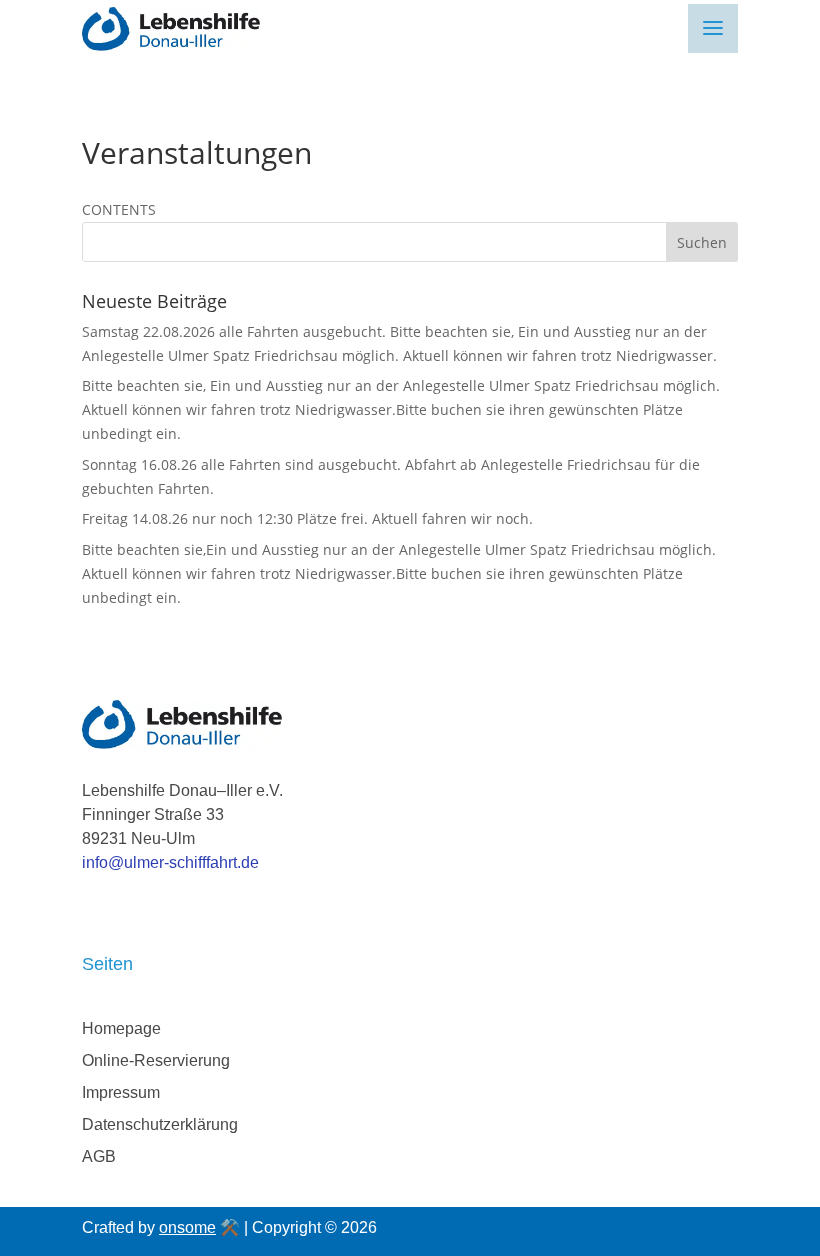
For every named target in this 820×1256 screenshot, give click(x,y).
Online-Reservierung (156, 1060)
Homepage (121, 1028)
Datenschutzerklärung (160, 1124)
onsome (187, 1227)
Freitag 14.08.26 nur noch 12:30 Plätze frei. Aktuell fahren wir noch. (307, 518)
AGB (99, 1156)
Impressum (121, 1092)
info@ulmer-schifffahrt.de (170, 862)
